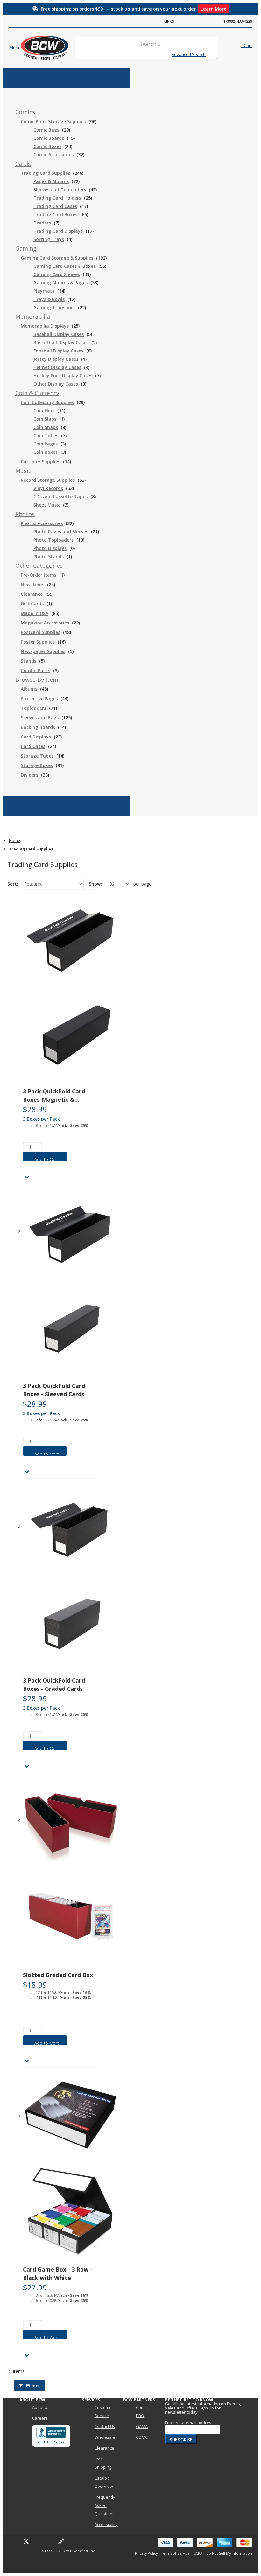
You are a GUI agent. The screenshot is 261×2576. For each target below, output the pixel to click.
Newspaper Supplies (43, 651)
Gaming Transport (54, 307)
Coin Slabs (45, 419)
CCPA (198, 2553)
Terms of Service (176, 2553)
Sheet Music (47, 505)
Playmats (44, 291)
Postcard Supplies (40, 632)
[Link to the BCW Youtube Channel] (38, 2542)
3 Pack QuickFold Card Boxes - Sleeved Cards (54, 1390)
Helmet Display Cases (57, 367)
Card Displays (36, 737)
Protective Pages (39, 698)
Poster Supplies (38, 642)
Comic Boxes (47, 146)
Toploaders (33, 708)
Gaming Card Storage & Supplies (57, 258)
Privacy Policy (146, 2553)
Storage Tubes (37, 756)
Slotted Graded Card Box (58, 1975)
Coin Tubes (46, 435)
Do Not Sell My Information (229, 2553)
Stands (28, 661)
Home (14, 840)
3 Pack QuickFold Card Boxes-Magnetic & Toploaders (54, 1096)
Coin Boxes (46, 452)
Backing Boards (38, 727)
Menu (8, 72)
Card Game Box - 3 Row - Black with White (58, 2274)
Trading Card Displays (58, 231)
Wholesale (105, 2437)
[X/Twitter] (26, 2542)
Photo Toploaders (53, 540)
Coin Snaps (46, 427)
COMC (142, 2437)
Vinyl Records (48, 488)
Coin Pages (46, 444)
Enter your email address (189, 2423)
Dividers (42, 223)
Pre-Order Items (39, 575)
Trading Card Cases (55, 206)
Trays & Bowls (49, 299)
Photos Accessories (42, 523)
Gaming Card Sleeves (57, 274)
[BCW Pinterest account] (85, 2542)
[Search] (212, 48)
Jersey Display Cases (56, 359)
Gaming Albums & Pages (60, 283)
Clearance (32, 594)
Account (11, 801)
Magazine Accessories (45, 623)
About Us (41, 2407)
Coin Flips (44, 411)
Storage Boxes (37, 765)
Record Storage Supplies (48, 480)
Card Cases (33, 746)
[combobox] (169, 44)
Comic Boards (49, 138)
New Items (32, 584)
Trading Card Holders (57, 198)
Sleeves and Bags (40, 718)
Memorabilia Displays (45, 326)
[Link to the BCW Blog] (61, 2542)
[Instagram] (49, 2542)
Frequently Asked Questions (105, 2505)
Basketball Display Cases (61, 342)
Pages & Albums (51, 181)
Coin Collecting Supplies (47, 402)
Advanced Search (189, 54)
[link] (25, 113)
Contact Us (105, 2426)
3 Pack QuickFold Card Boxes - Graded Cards (54, 1684)
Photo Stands (49, 556)
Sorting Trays (49, 239)
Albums (29, 689)
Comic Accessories (53, 155)
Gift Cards (32, 604)
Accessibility (106, 2524)
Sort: (13, 884)
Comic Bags (46, 130)
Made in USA (35, 613)
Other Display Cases (56, 384)
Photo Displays (50, 548)
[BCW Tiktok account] (73, 2542)
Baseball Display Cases (59, 334)
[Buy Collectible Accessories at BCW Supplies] (45, 48)
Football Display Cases (58, 351)
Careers (40, 2418)
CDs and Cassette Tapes (60, 497)
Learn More (214, 9)
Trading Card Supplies (45, 173)
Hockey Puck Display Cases (63, 376)
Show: (95, 884)
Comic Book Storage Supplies (53, 121)
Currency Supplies (40, 462)
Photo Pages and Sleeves (61, 532)
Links (169, 21)
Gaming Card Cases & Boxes (64, 266)
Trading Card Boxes (55, 214)
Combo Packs (35, 670)
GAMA (142, 2426)
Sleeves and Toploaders (60, 190)
